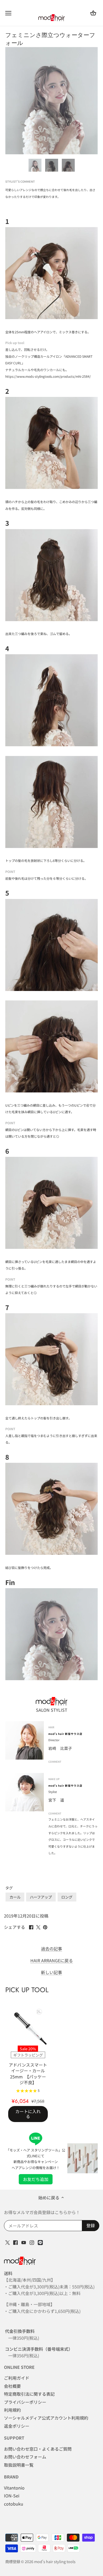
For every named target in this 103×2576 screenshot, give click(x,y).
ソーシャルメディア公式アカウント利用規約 (46, 2418)
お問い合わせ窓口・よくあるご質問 (38, 2449)
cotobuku (14, 2504)
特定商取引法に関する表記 (29, 2394)
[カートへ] (93, 13)
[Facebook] (15, 2242)
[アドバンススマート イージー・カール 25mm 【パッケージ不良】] (28, 2026)
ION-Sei (12, 2496)
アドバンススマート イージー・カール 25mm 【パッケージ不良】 (28, 2073)
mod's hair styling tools (55, 2561)
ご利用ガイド (17, 2378)
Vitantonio (14, 2488)
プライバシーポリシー (25, 2402)
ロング (67, 1897)
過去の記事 (51, 1949)
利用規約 (12, 2410)
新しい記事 (51, 1972)
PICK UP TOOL (27, 1990)
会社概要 (12, 2386)
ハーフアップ (41, 1897)
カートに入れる (28, 2114)
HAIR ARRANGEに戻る (52, 1961)
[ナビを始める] (8, 13)
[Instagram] (32, 2242)
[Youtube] (24, 2242)
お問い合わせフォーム (25, 2457)
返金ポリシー (17, 2426)
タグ (9, 1888)
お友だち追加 (36, 2179)
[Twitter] (8, 2242)
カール (15, 1897)
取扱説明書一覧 (19, 2465)
